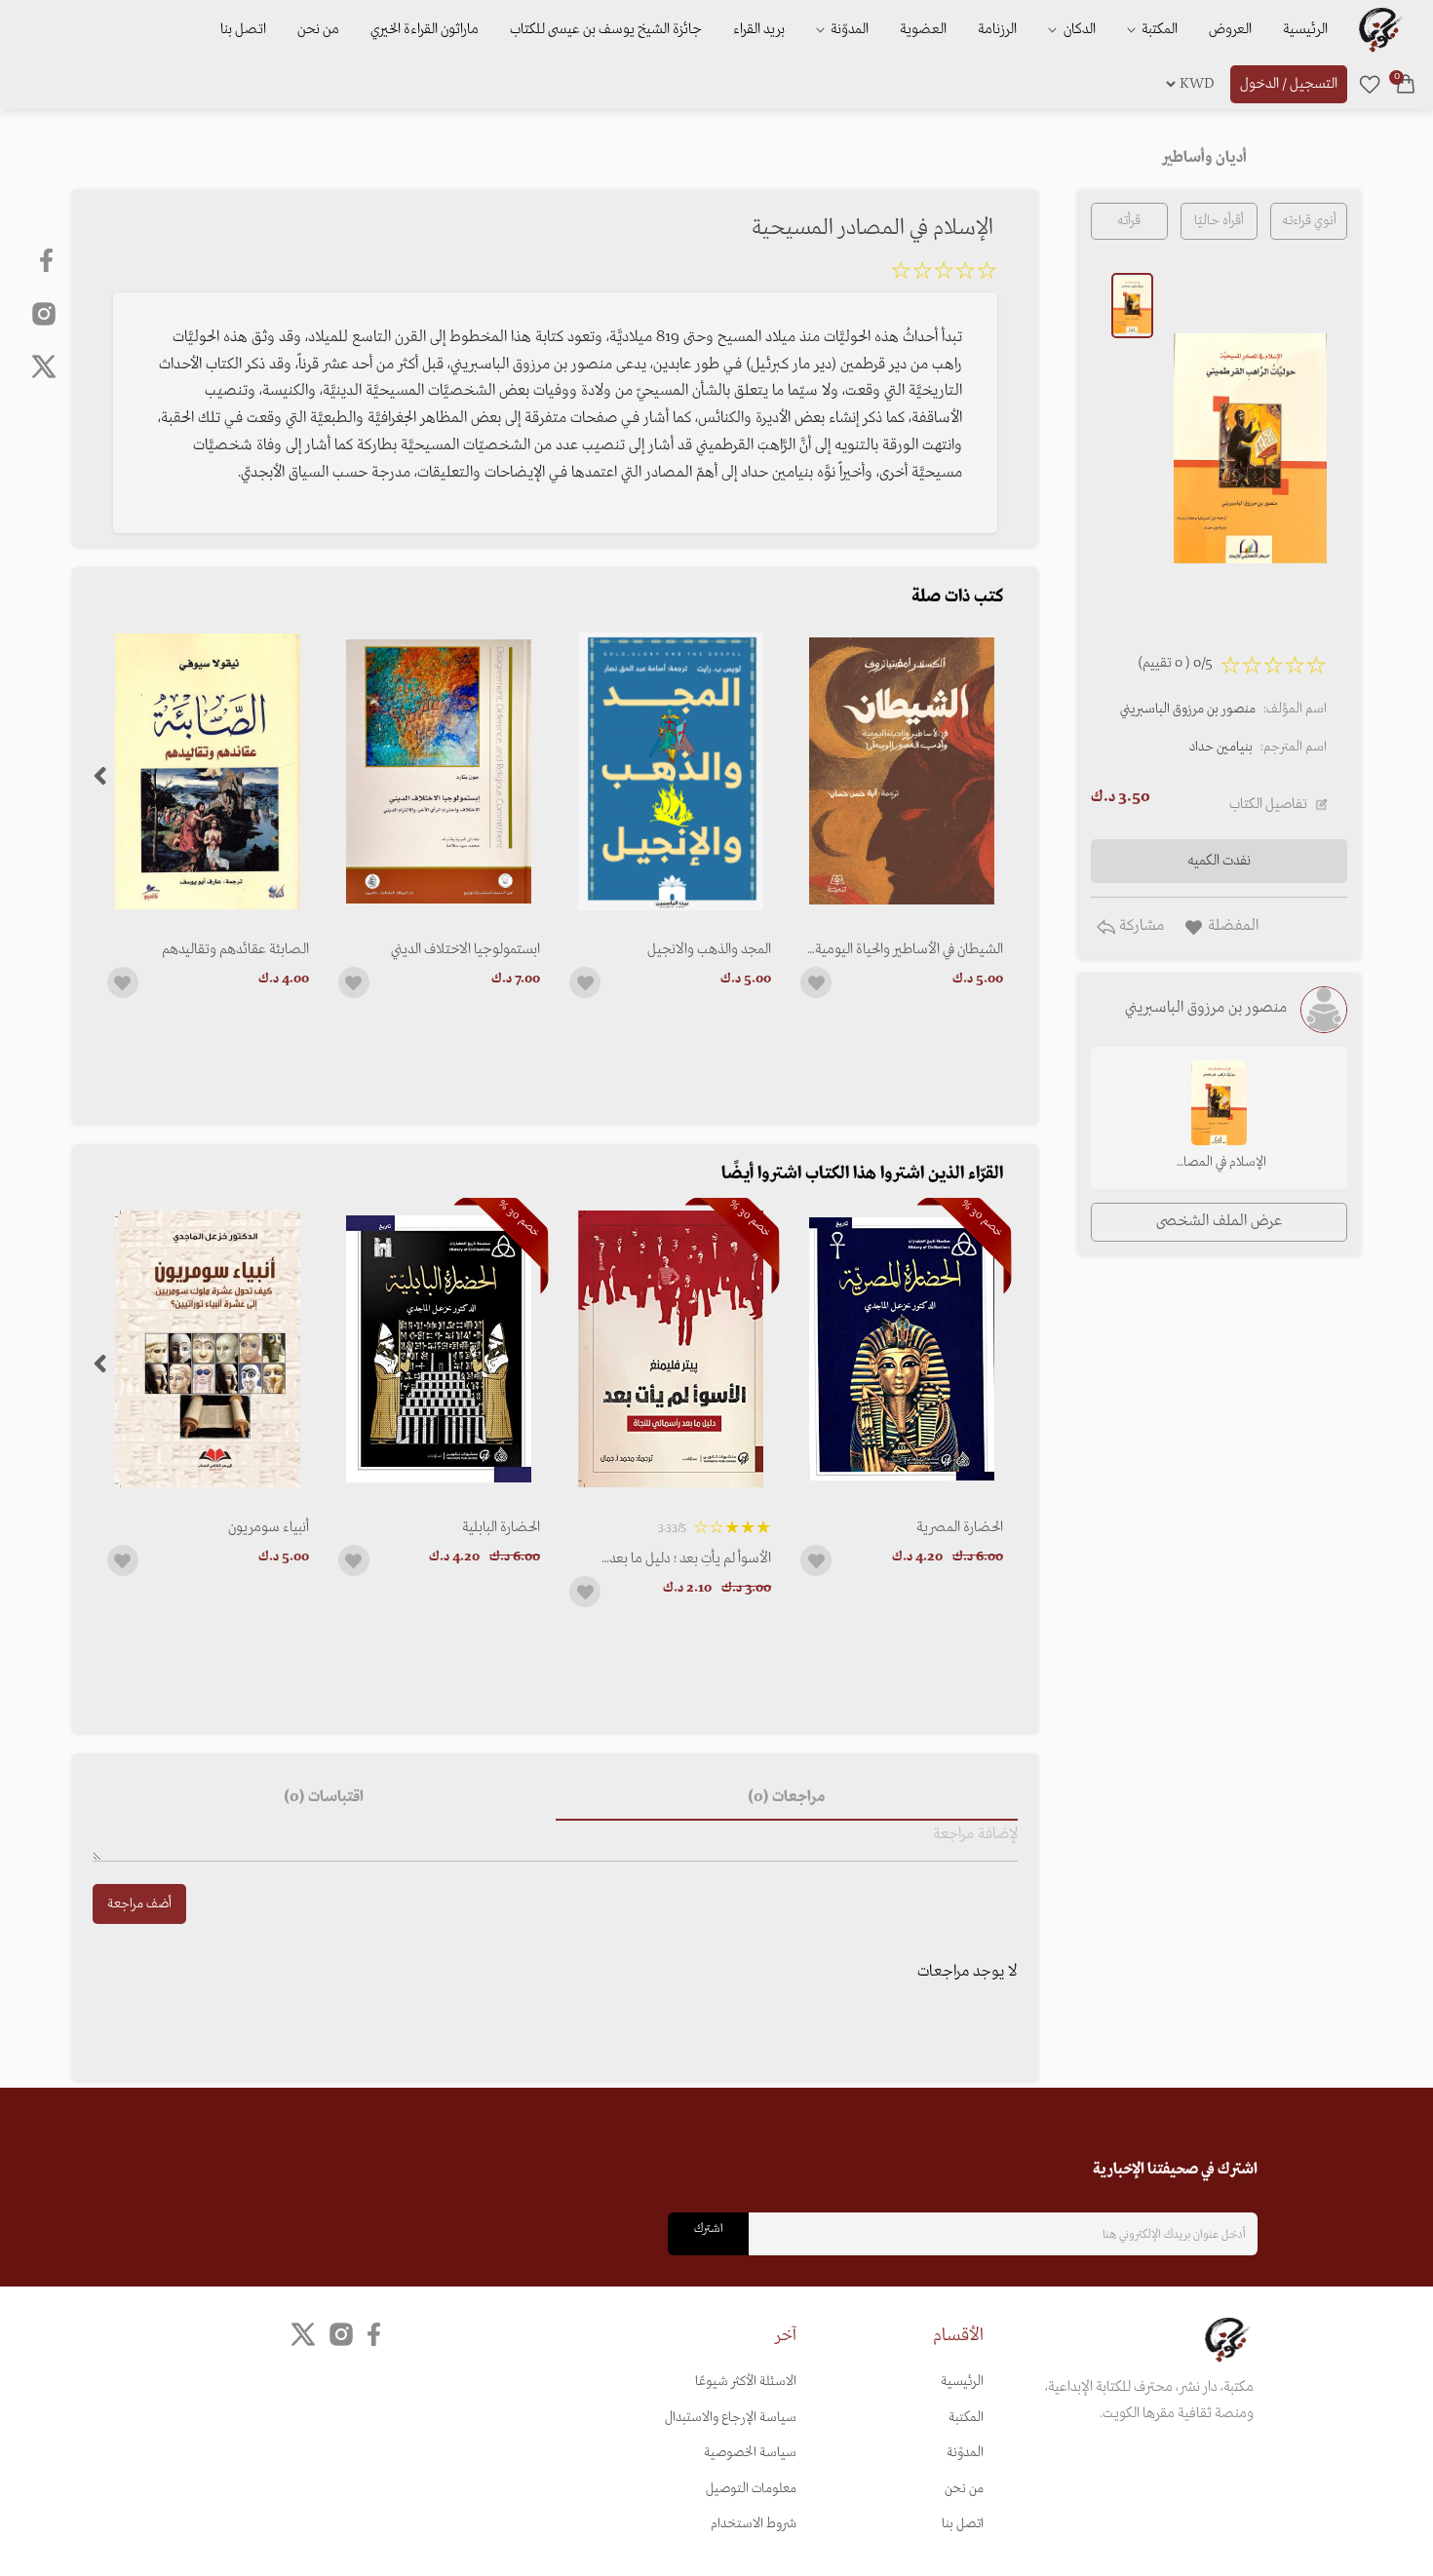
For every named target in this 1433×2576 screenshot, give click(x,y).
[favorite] (1370, 84)
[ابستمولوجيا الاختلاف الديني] (439, 771)
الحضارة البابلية (501, 1527)
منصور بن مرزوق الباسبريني (1188, 709)
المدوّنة (965, 2453)
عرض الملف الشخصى (1219, 1221)
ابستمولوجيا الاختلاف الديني (465, 949)
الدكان (1078, 29)
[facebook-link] (48, 260)
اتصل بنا (243, 29)
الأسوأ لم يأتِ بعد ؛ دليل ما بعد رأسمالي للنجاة (690, 1558)
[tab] (787, 1797)
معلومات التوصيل (751, 2489)
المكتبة (1158, 29)
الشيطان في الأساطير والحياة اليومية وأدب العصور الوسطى (909, 949)
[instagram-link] (44, 313)
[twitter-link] (303, 2335)
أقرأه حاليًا (1219, 221)
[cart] (1406, 84)
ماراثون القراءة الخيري (425, 29)
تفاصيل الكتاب (1268, 804)
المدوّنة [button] (848, 29)
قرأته (1129, 221)
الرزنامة (997, 29)
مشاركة (1140, 926)
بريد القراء (759, 29)
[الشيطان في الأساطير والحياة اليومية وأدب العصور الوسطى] (901, 771)
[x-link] (44, 366)
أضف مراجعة (139, 1904)
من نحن (318, 29)
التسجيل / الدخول (1289, 84)
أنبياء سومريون (269, 1527)
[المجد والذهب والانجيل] (670, 771)
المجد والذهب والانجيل (709, 949)
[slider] (944, 274)
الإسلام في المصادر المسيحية (1220, 1164)
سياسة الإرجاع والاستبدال (731, 2418)
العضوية (923, 29)
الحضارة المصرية (959, 1527)
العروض (1230, 29)
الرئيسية (1305, 29)
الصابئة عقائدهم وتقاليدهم (235, 949)
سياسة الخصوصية (750, 2453)
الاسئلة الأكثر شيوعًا (746, 2382)
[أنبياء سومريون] (208, 1348)
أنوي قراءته (1309, 221)
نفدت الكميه (1219, 861)
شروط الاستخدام (754, 2524)
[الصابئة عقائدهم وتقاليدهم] (208, 771)
